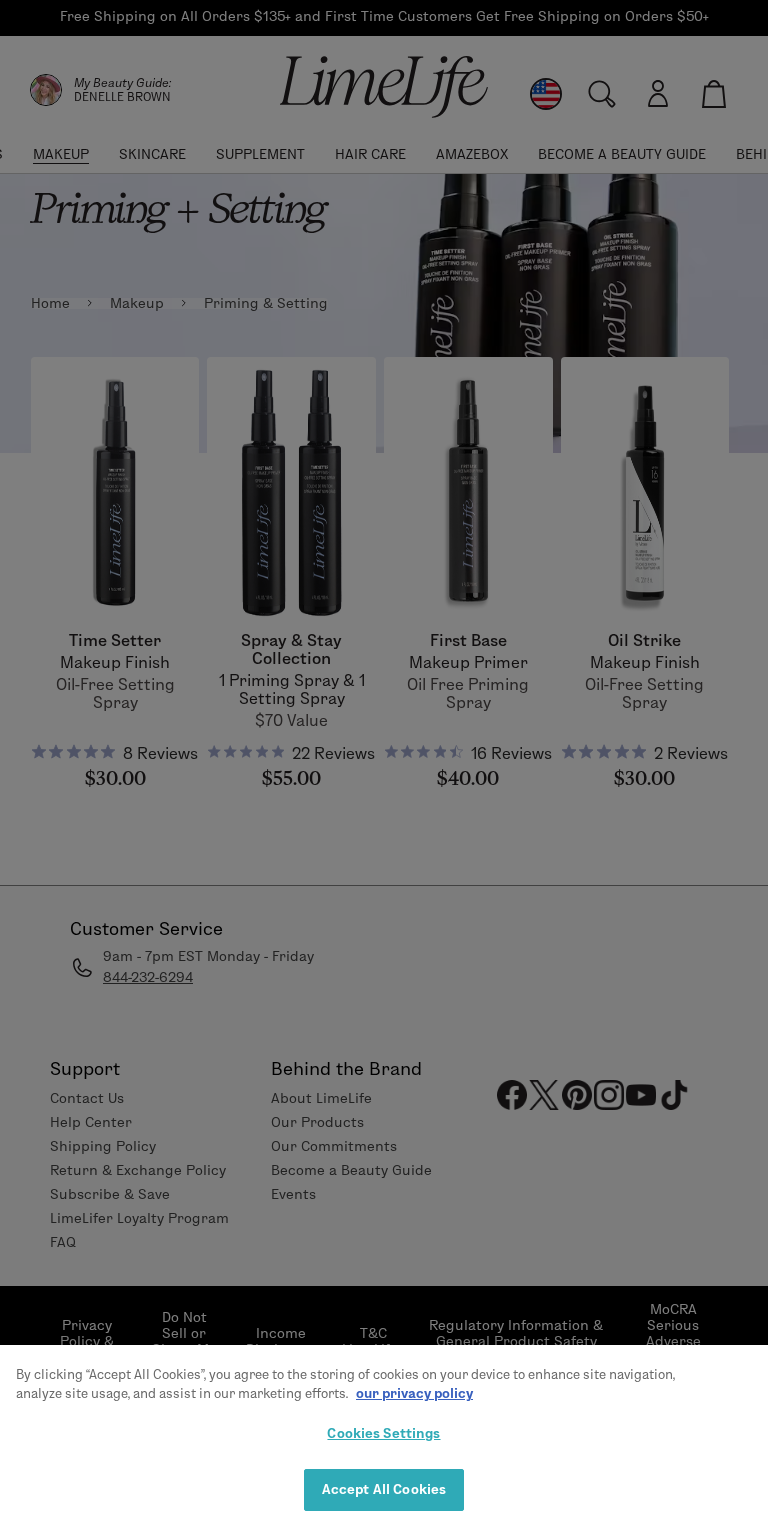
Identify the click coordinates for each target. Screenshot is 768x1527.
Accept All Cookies (384, 1489)
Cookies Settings (383, 1433)
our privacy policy (414, 1393)
